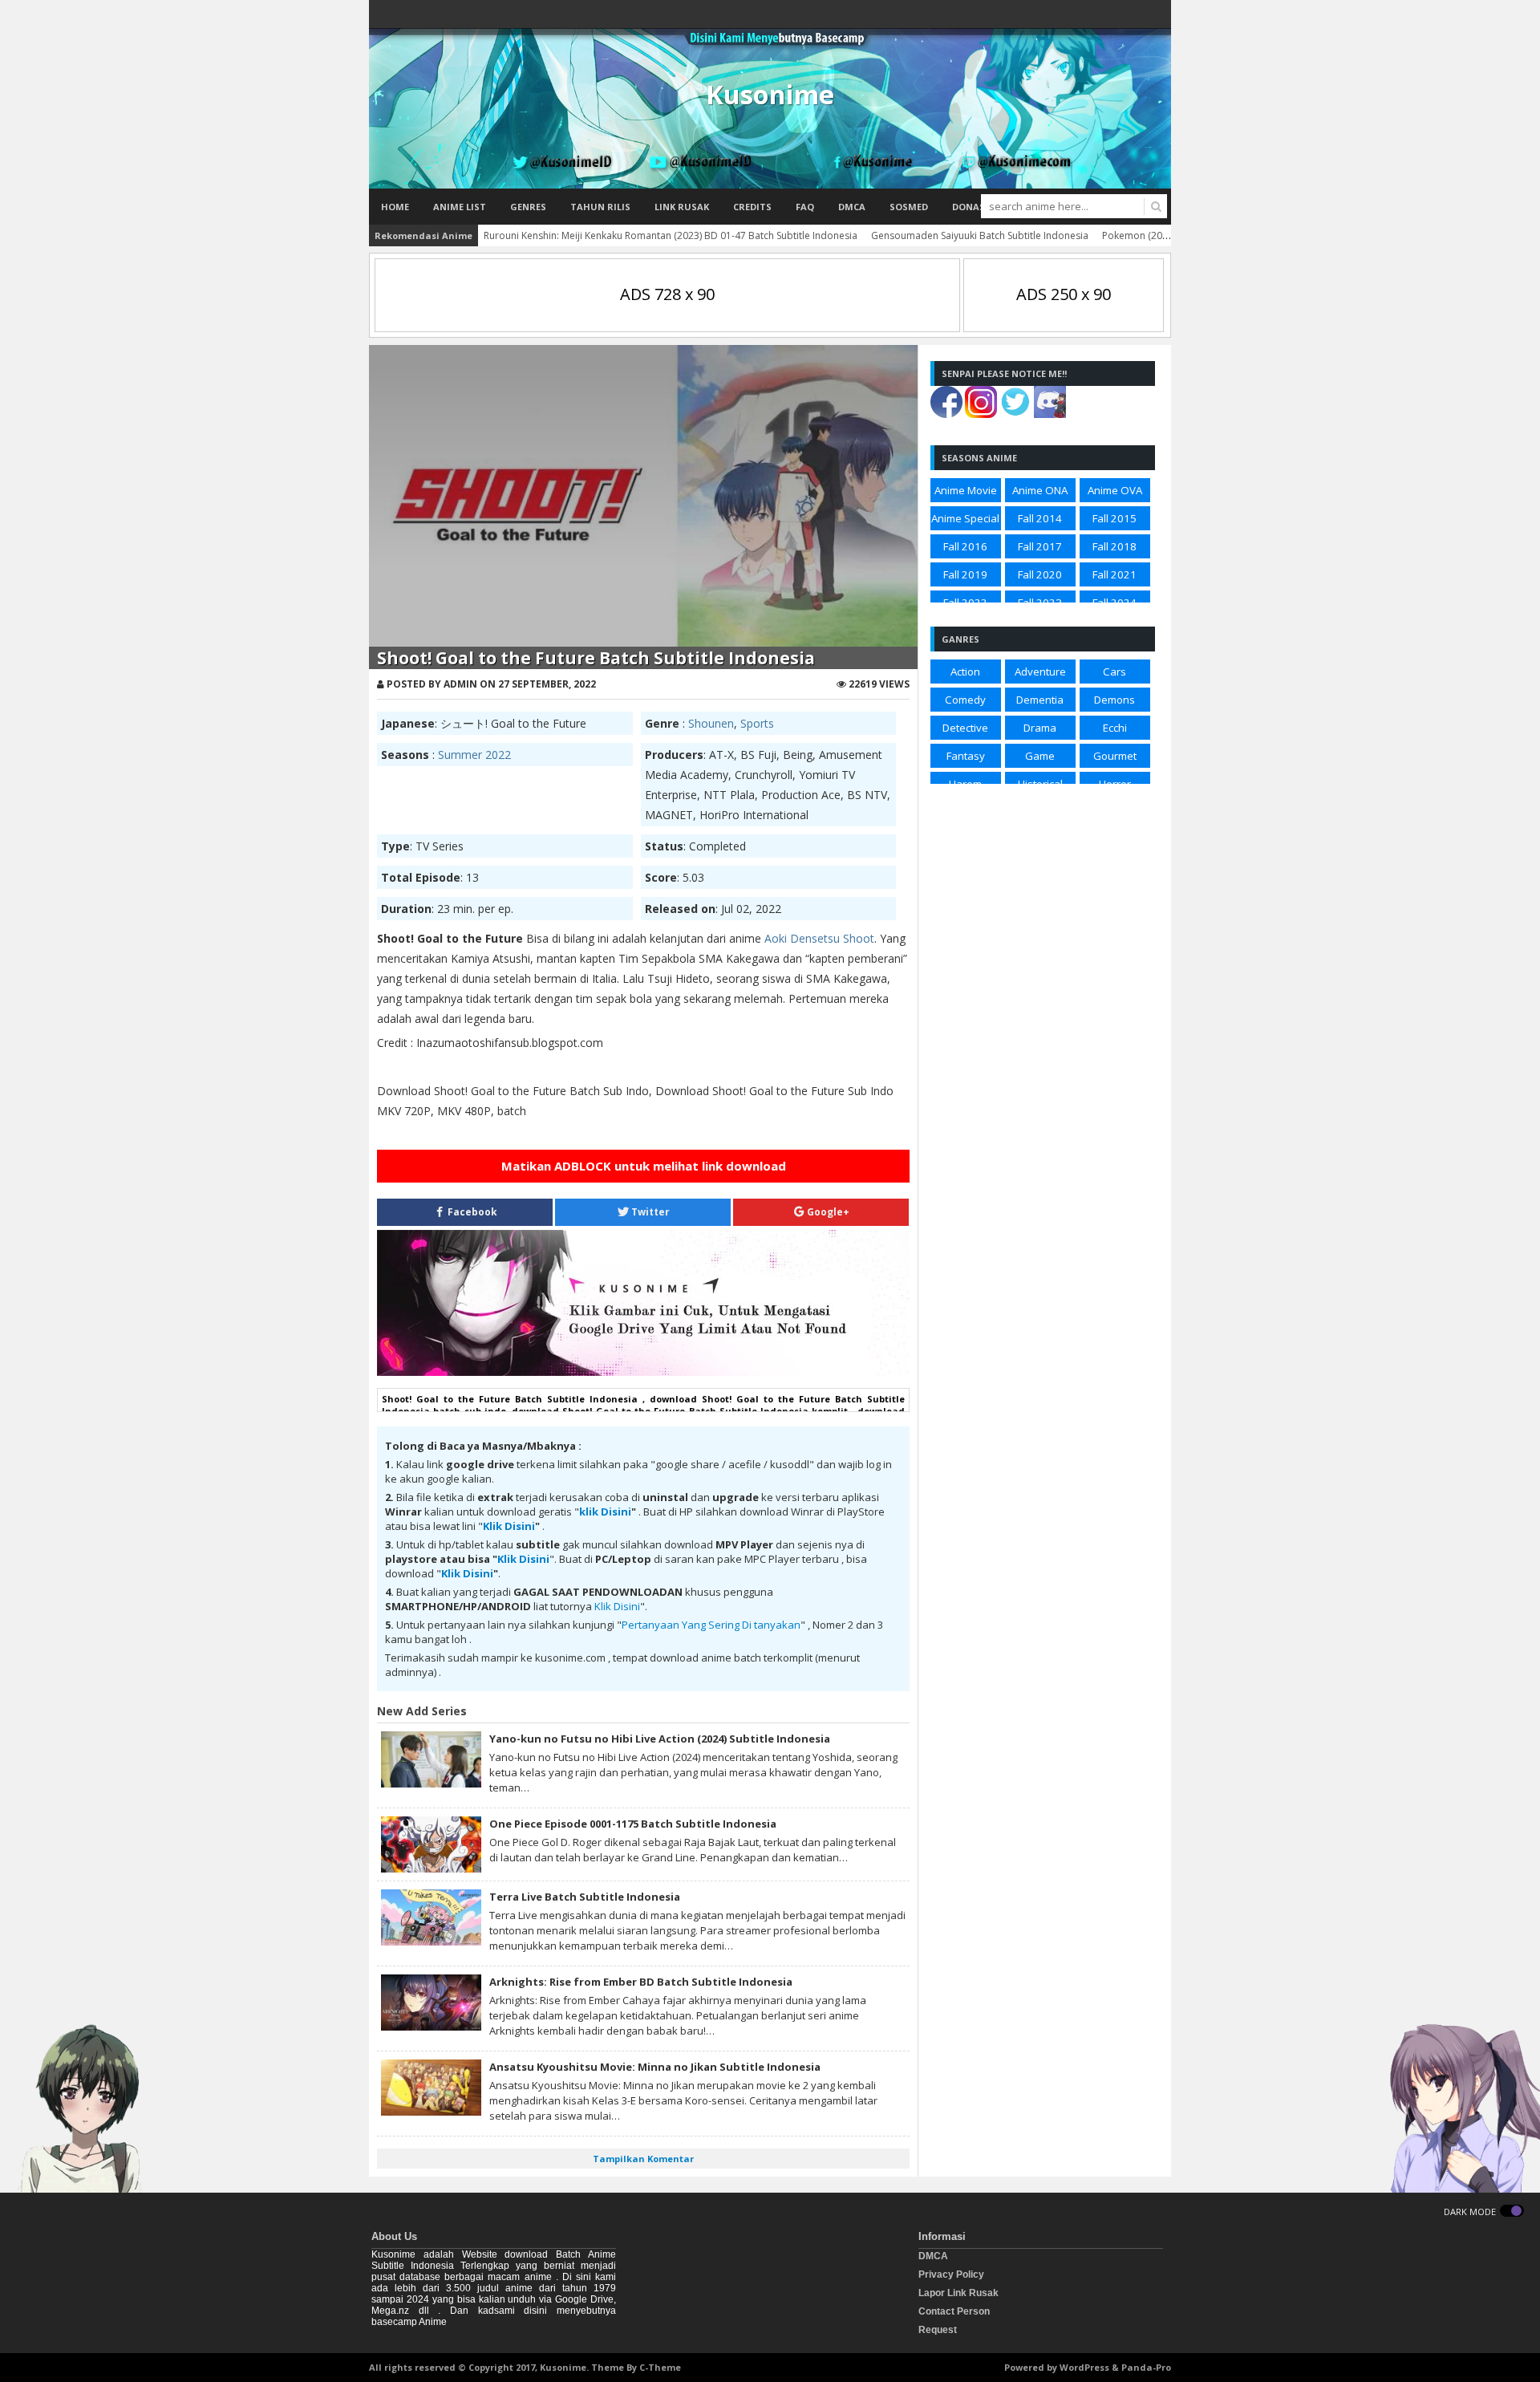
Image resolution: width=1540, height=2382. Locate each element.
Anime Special (965, 518)
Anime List (460, 207)
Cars (1114, 672)
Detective (965, 728)
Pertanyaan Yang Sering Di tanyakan (711, 1625)
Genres (528, 207)
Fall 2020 (1040, 574)
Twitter (649, 1212)
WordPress (1084, 2367)
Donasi (970, 207)
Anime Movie (966, 490)
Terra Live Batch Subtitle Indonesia (585, 1897)
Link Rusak (682, 207)
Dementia (1040, 700)
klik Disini (605, 1512)
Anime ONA (1040, 490)
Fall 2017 (1040, 546)
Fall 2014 (1040, 518)
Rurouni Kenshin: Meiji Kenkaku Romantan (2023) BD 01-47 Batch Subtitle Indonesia (671, 235)
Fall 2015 (1114, 518)
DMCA (852, 207)
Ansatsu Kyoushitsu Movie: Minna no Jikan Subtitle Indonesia (655, 2067)
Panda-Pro (1146, 2367)
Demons (1114, 700)
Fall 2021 (1114, 574)
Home (395, 207)
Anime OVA (1115, 490)
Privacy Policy (951, 2274)
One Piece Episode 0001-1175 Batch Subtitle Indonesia (633, 1824)
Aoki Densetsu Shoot (819, 938)
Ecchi (1115, 728)
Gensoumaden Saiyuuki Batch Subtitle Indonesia (980, 235)
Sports (757, 723)
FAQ (805, 207)
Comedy (965, 700)
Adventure (1040, 672)
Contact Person (954, 2311)
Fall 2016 (965, 546)
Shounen (711, 723)
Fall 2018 (1114, 546)
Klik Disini (509, 1526)
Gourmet (1115, 756)
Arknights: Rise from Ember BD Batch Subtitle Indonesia (641, 1982)
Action (965, 672)
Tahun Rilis (600, 207)
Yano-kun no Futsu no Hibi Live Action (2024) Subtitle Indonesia (660, 1739)
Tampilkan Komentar (643, 2159)
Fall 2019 (965, 574)
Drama (1040, 728)
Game (1040, 756)
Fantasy (966, 756)
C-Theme (660, 2367)
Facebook (471, 1212)
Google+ (827, 1212)
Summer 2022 (474, 755)
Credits (752, 207)
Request (938, 2330)
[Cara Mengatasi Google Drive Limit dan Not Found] (643, 1372)
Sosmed (909, 207)
